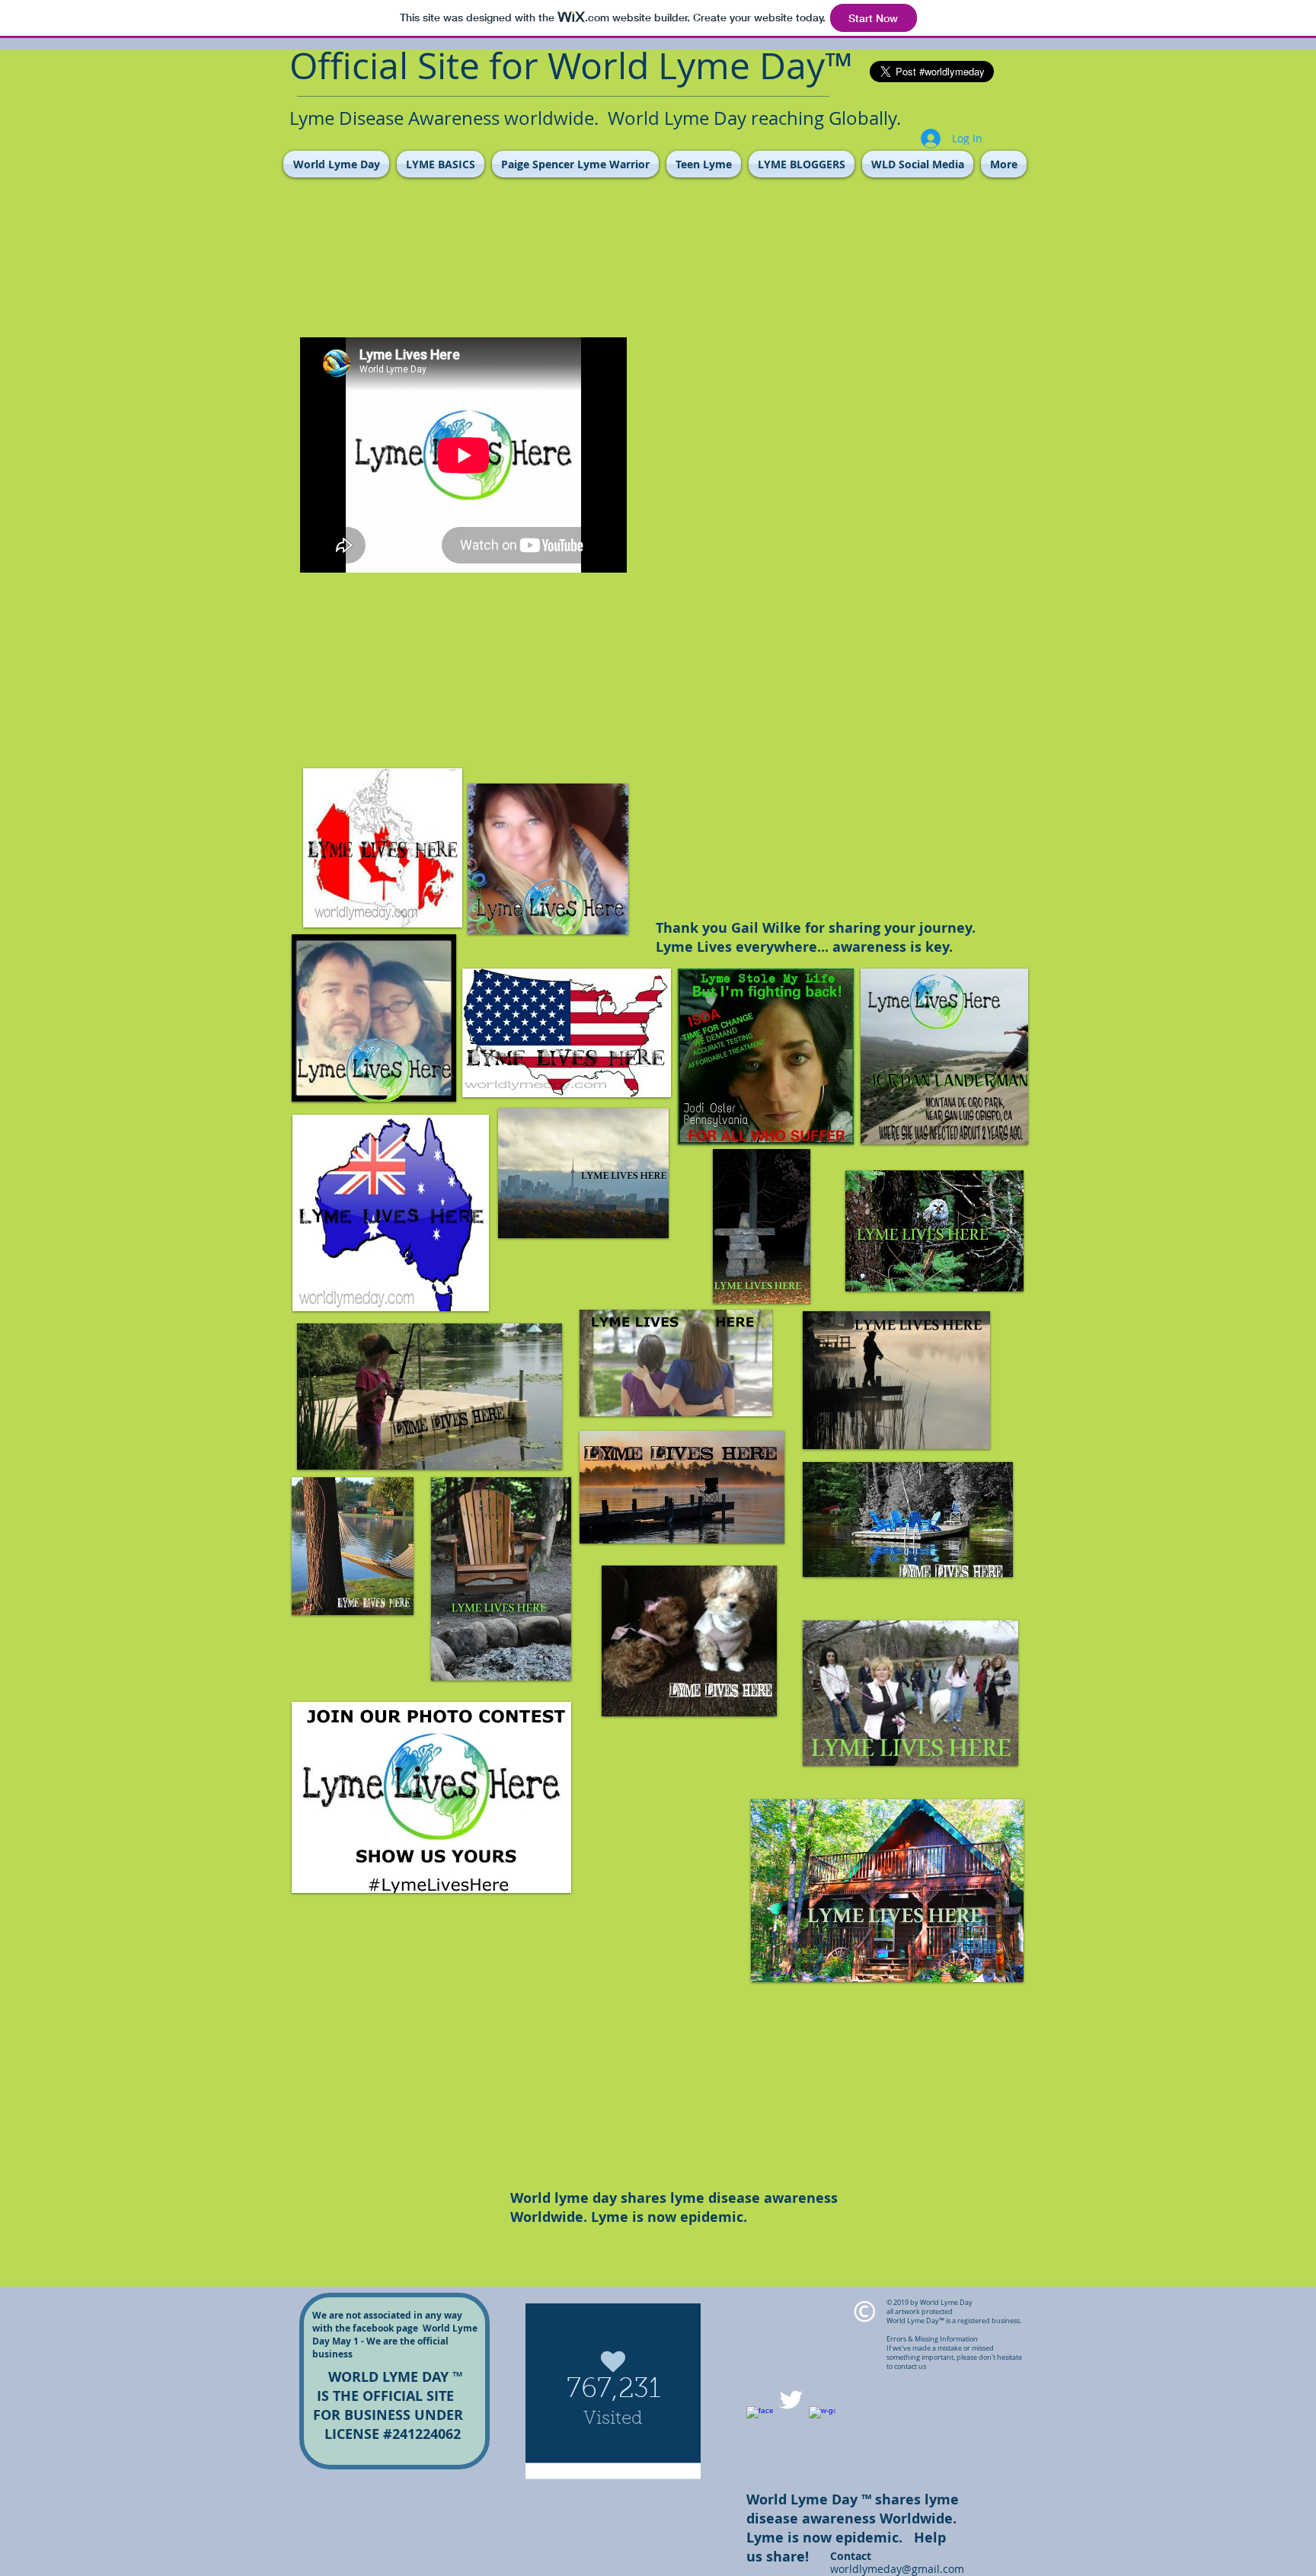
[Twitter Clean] (791, 2400)
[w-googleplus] (822, 2420)
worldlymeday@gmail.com (897, 2569)
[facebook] (760, 2420)
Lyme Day (741, 65)
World (598, 65)
